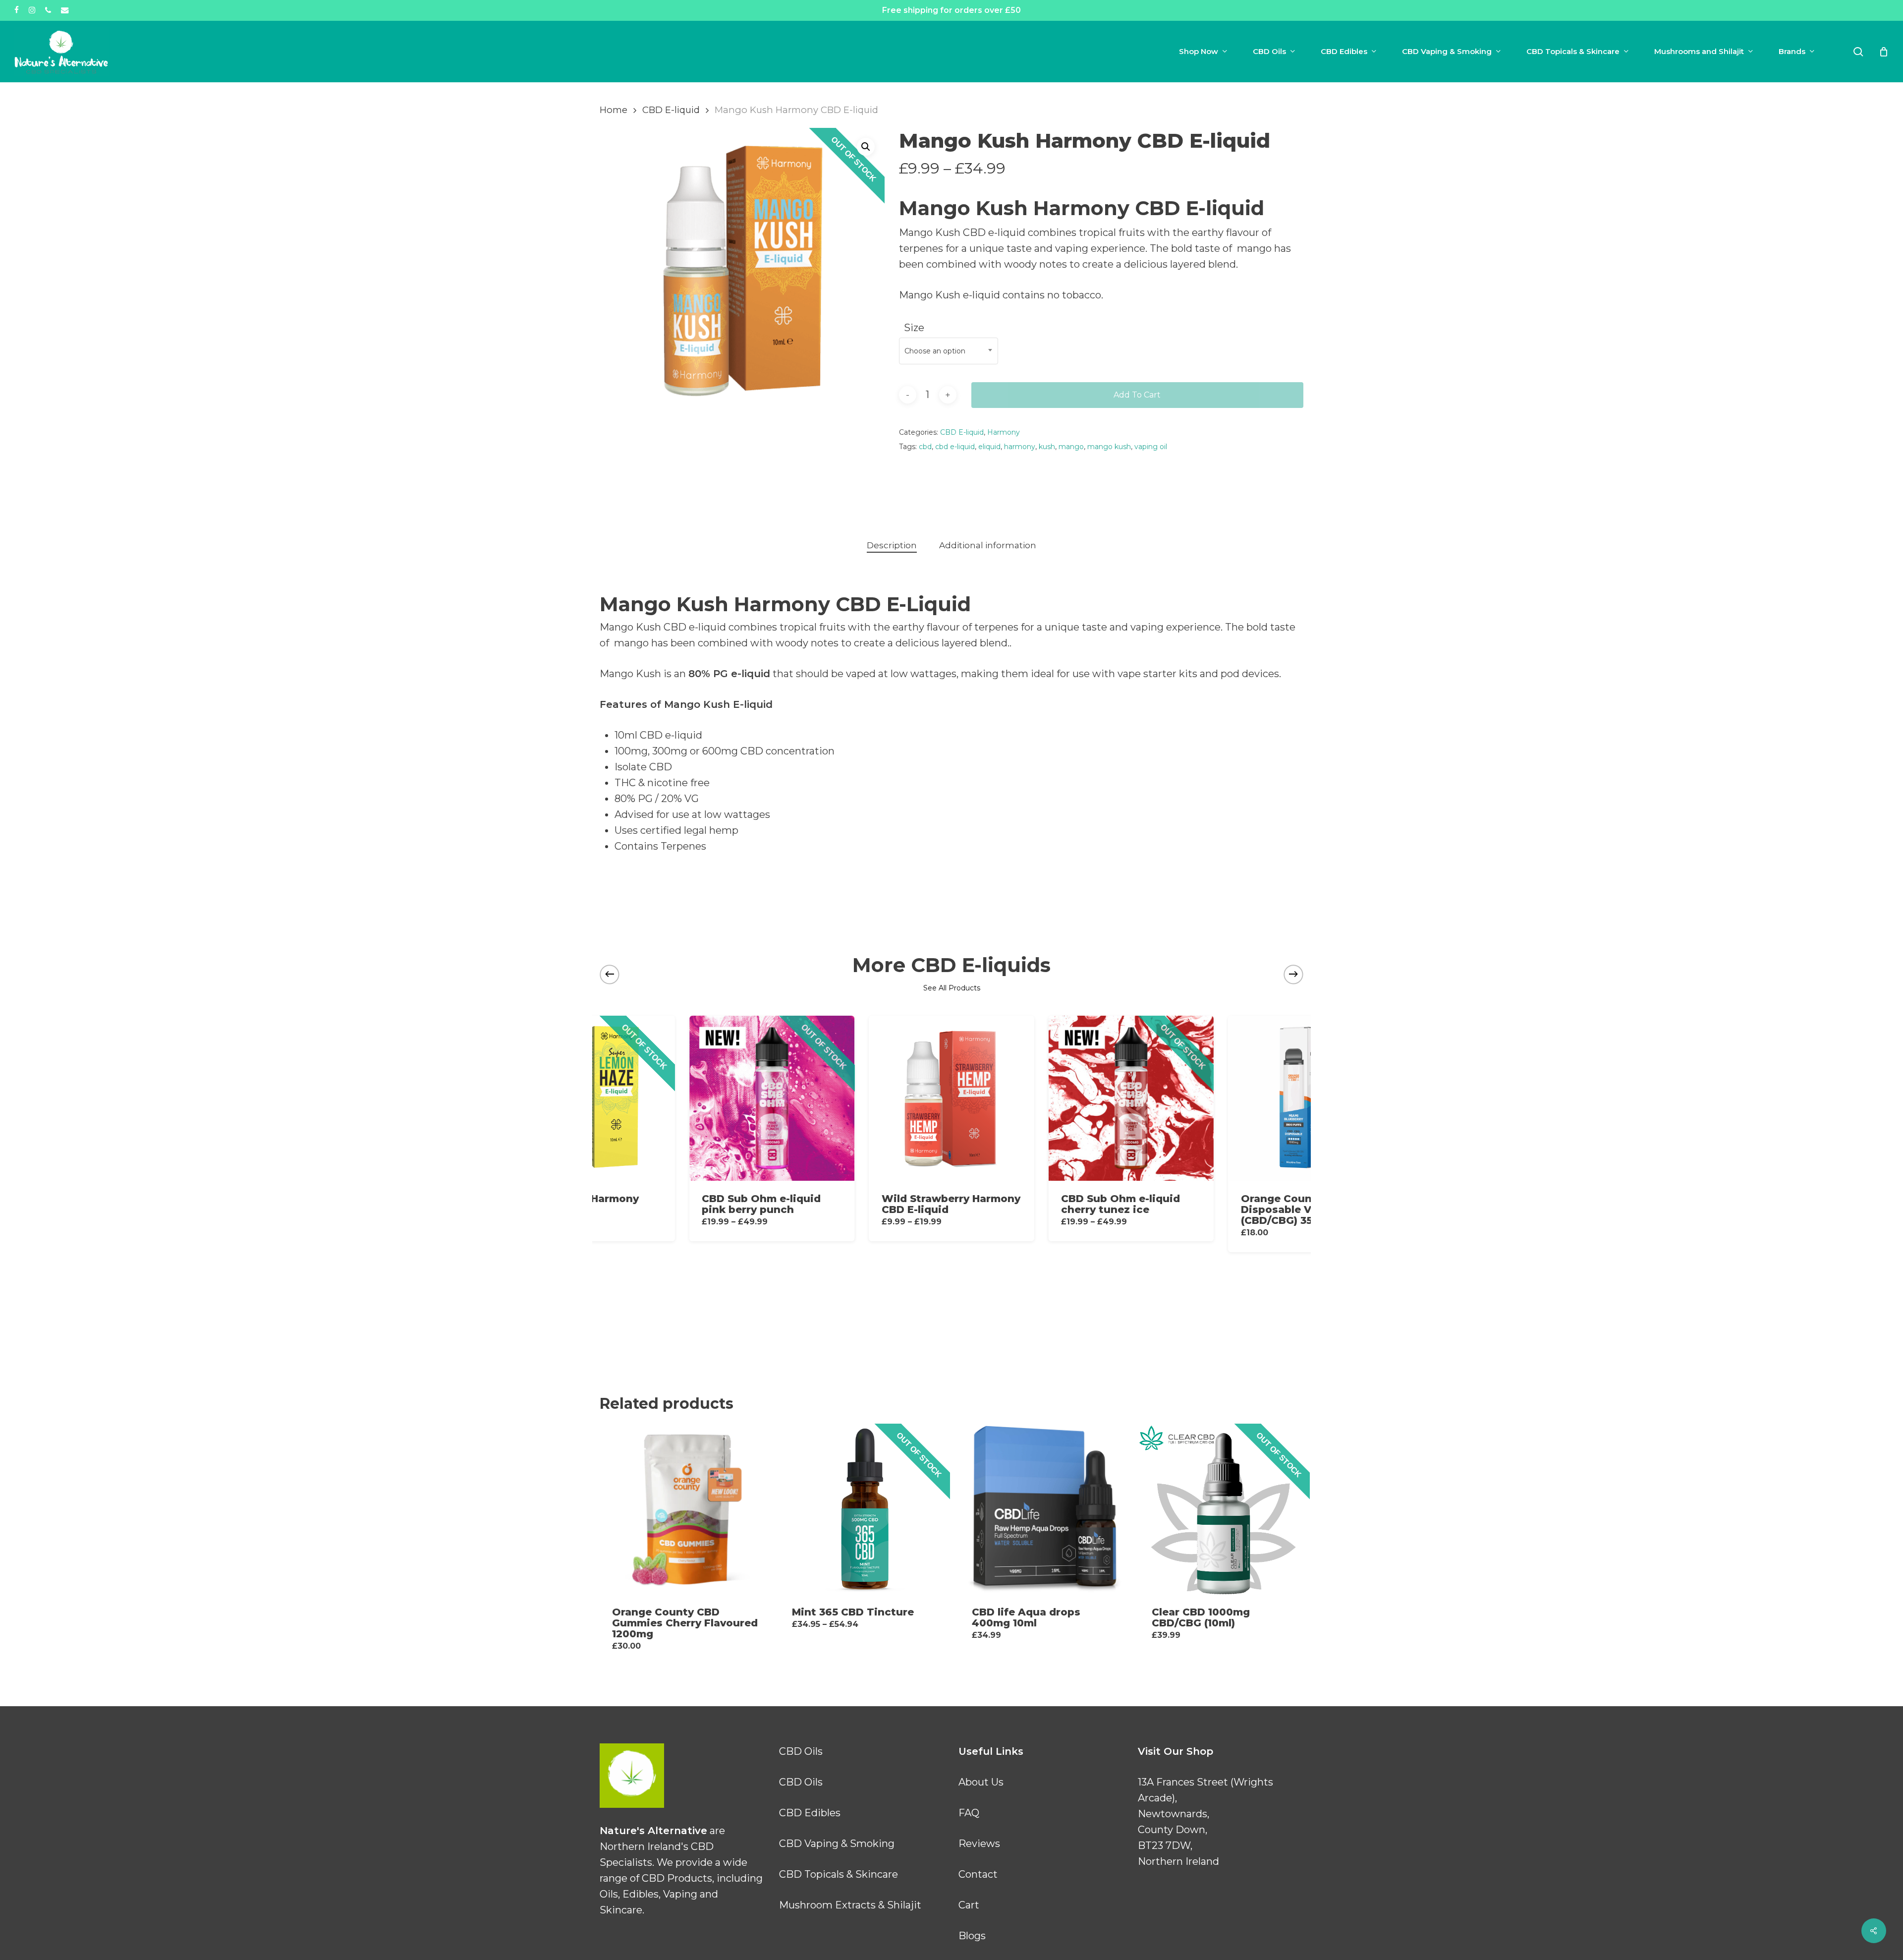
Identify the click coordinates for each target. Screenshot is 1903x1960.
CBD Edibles (810, 1813)
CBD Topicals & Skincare (839, 1874)
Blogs (972, 1936)
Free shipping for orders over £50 (951, 10)
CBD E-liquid (671, 110)
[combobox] (949, 351)
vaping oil (1151, 447)
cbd (925, 447)
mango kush (1109, 447)
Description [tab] (892, 545)
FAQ (969, 1813)
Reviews (979, 1844)
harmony (1020, 447)
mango (1071, 447)
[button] (866, 147)
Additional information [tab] (988, 545)
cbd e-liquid (955, 447)
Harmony (1004, 432)
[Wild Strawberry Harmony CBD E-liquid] (951, 1098)
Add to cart (1137, 395)
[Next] (1293, 974)
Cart (969, 1905)
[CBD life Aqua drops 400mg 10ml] (1045, 1509)
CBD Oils (801, 1751)
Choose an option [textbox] (935, 351)
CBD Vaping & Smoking (837, 1844)
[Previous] (610, 974)
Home (614, 110)
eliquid (989, 447)
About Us (981, 1782)
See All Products (952, 988)
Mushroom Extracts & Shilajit (850, 1905)
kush (1047, 447)
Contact (978, 1874)
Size (914, 328)
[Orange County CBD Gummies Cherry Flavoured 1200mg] (685, 1509)
